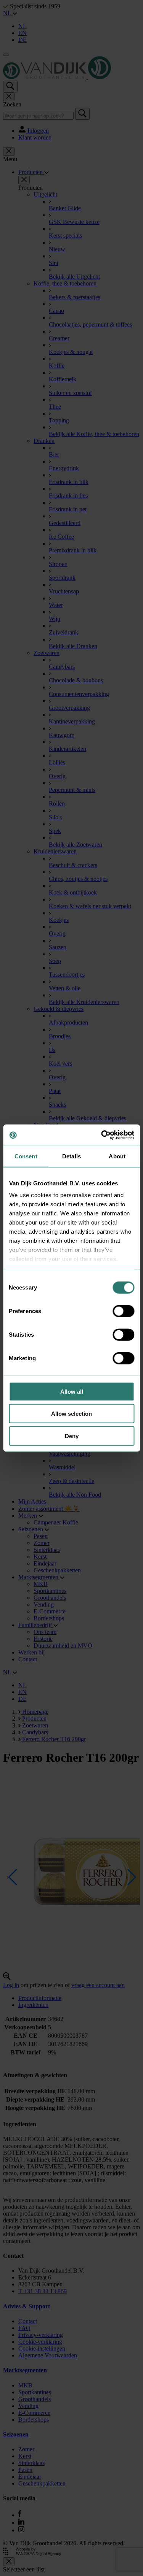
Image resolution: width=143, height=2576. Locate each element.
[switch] (123, 1311)
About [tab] (117, 1156)
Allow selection (71, 1414)
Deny (72, 1436)
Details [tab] (71, 1156)
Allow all (72, 1391)
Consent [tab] (26, 1156)
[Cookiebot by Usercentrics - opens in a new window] (102, 1135)
